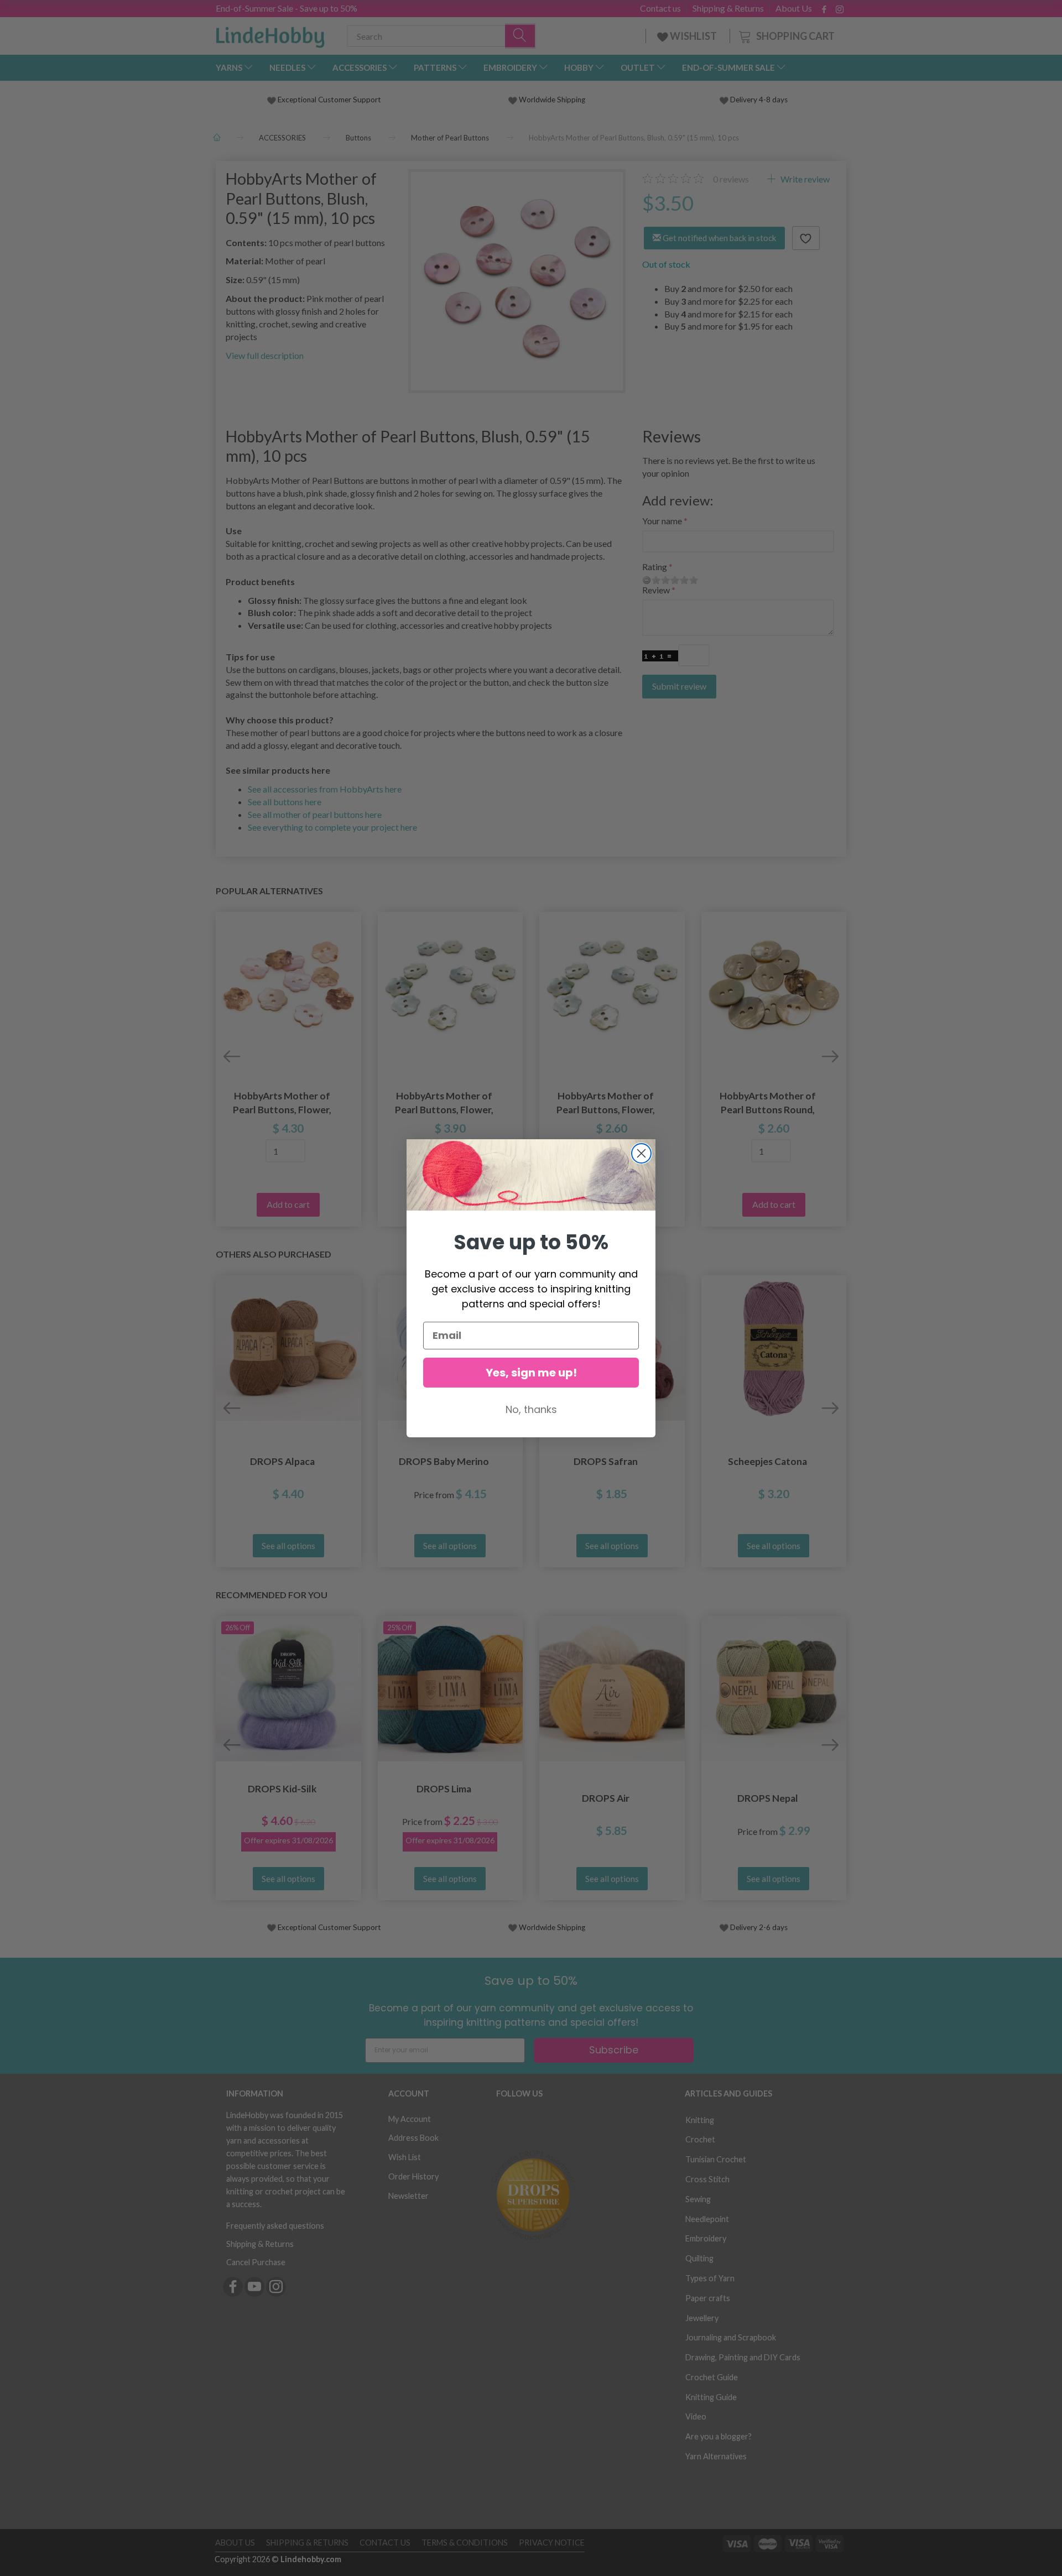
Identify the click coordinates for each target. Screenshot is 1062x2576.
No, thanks (531, 1409)
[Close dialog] (641, 1153)
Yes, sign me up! (531, 1373)
